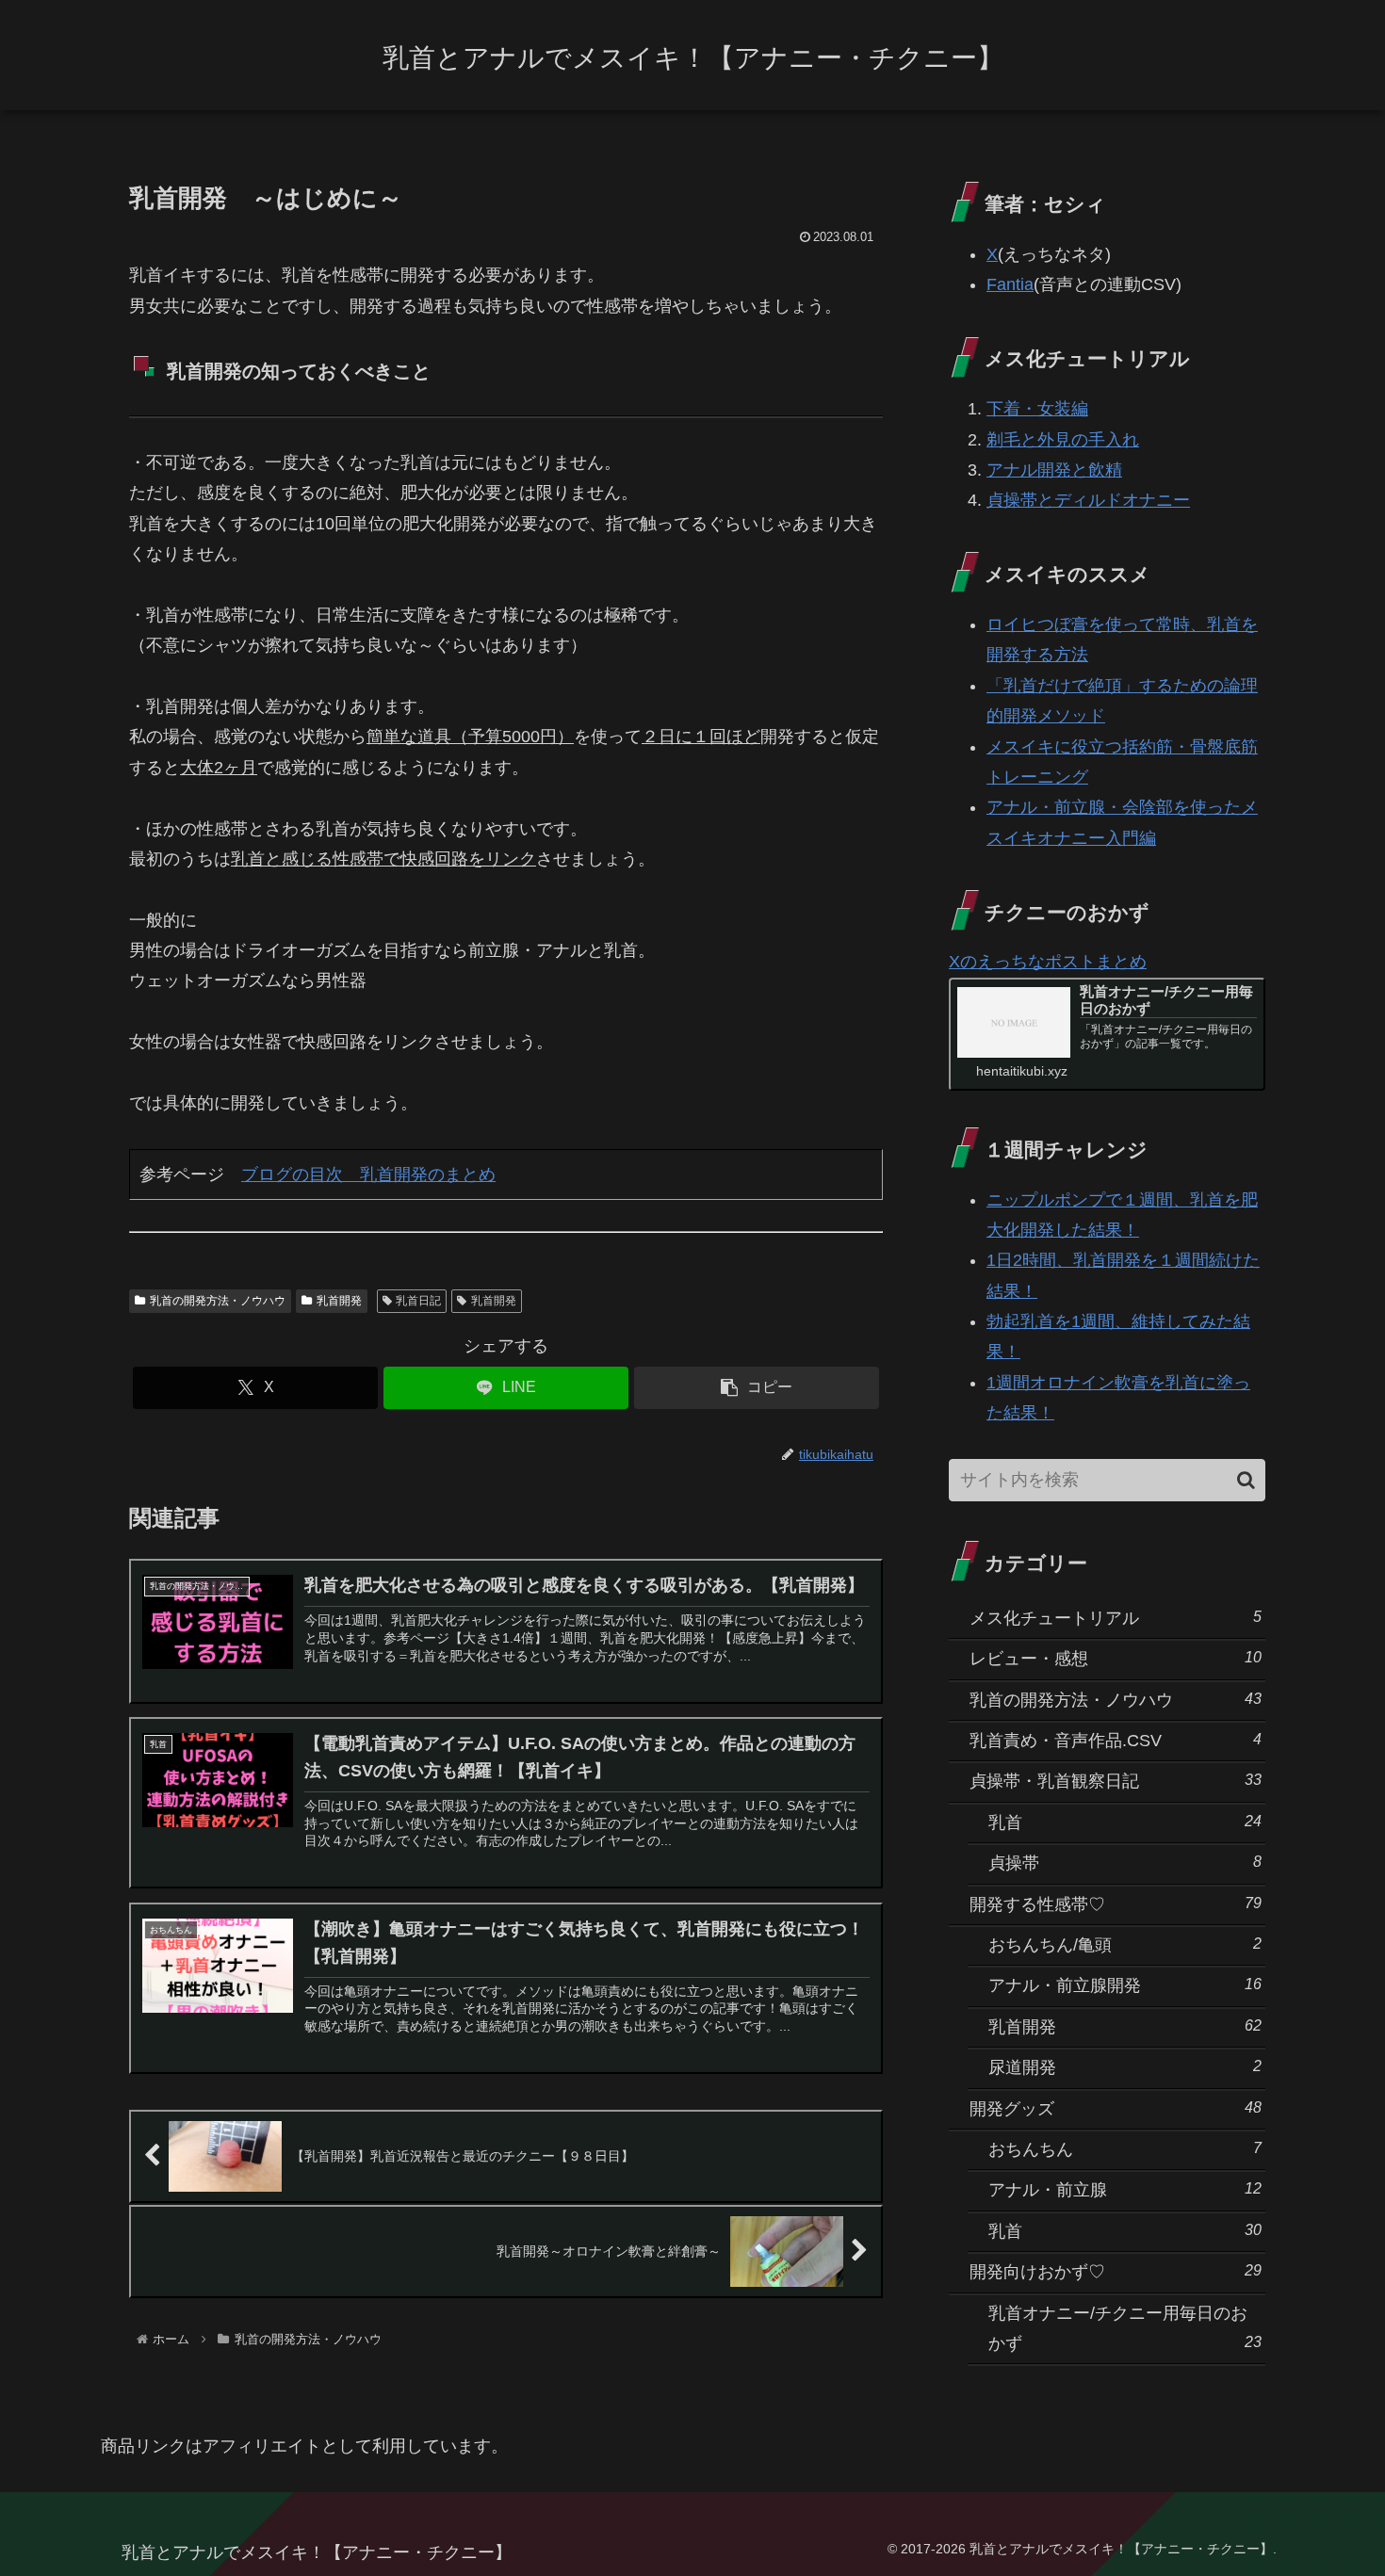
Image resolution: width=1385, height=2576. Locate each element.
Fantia (1010, 284)
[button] (757, 1388)
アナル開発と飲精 (1054, 470)
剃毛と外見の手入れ (1063, 440)
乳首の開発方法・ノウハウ (218, 1301)
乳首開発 (339, 1301)
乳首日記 (418, 1301)
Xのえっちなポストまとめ (1048, 962)
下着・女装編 (1037, 409)
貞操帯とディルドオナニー (1088, 500)
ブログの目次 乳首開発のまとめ (368, 1174)
